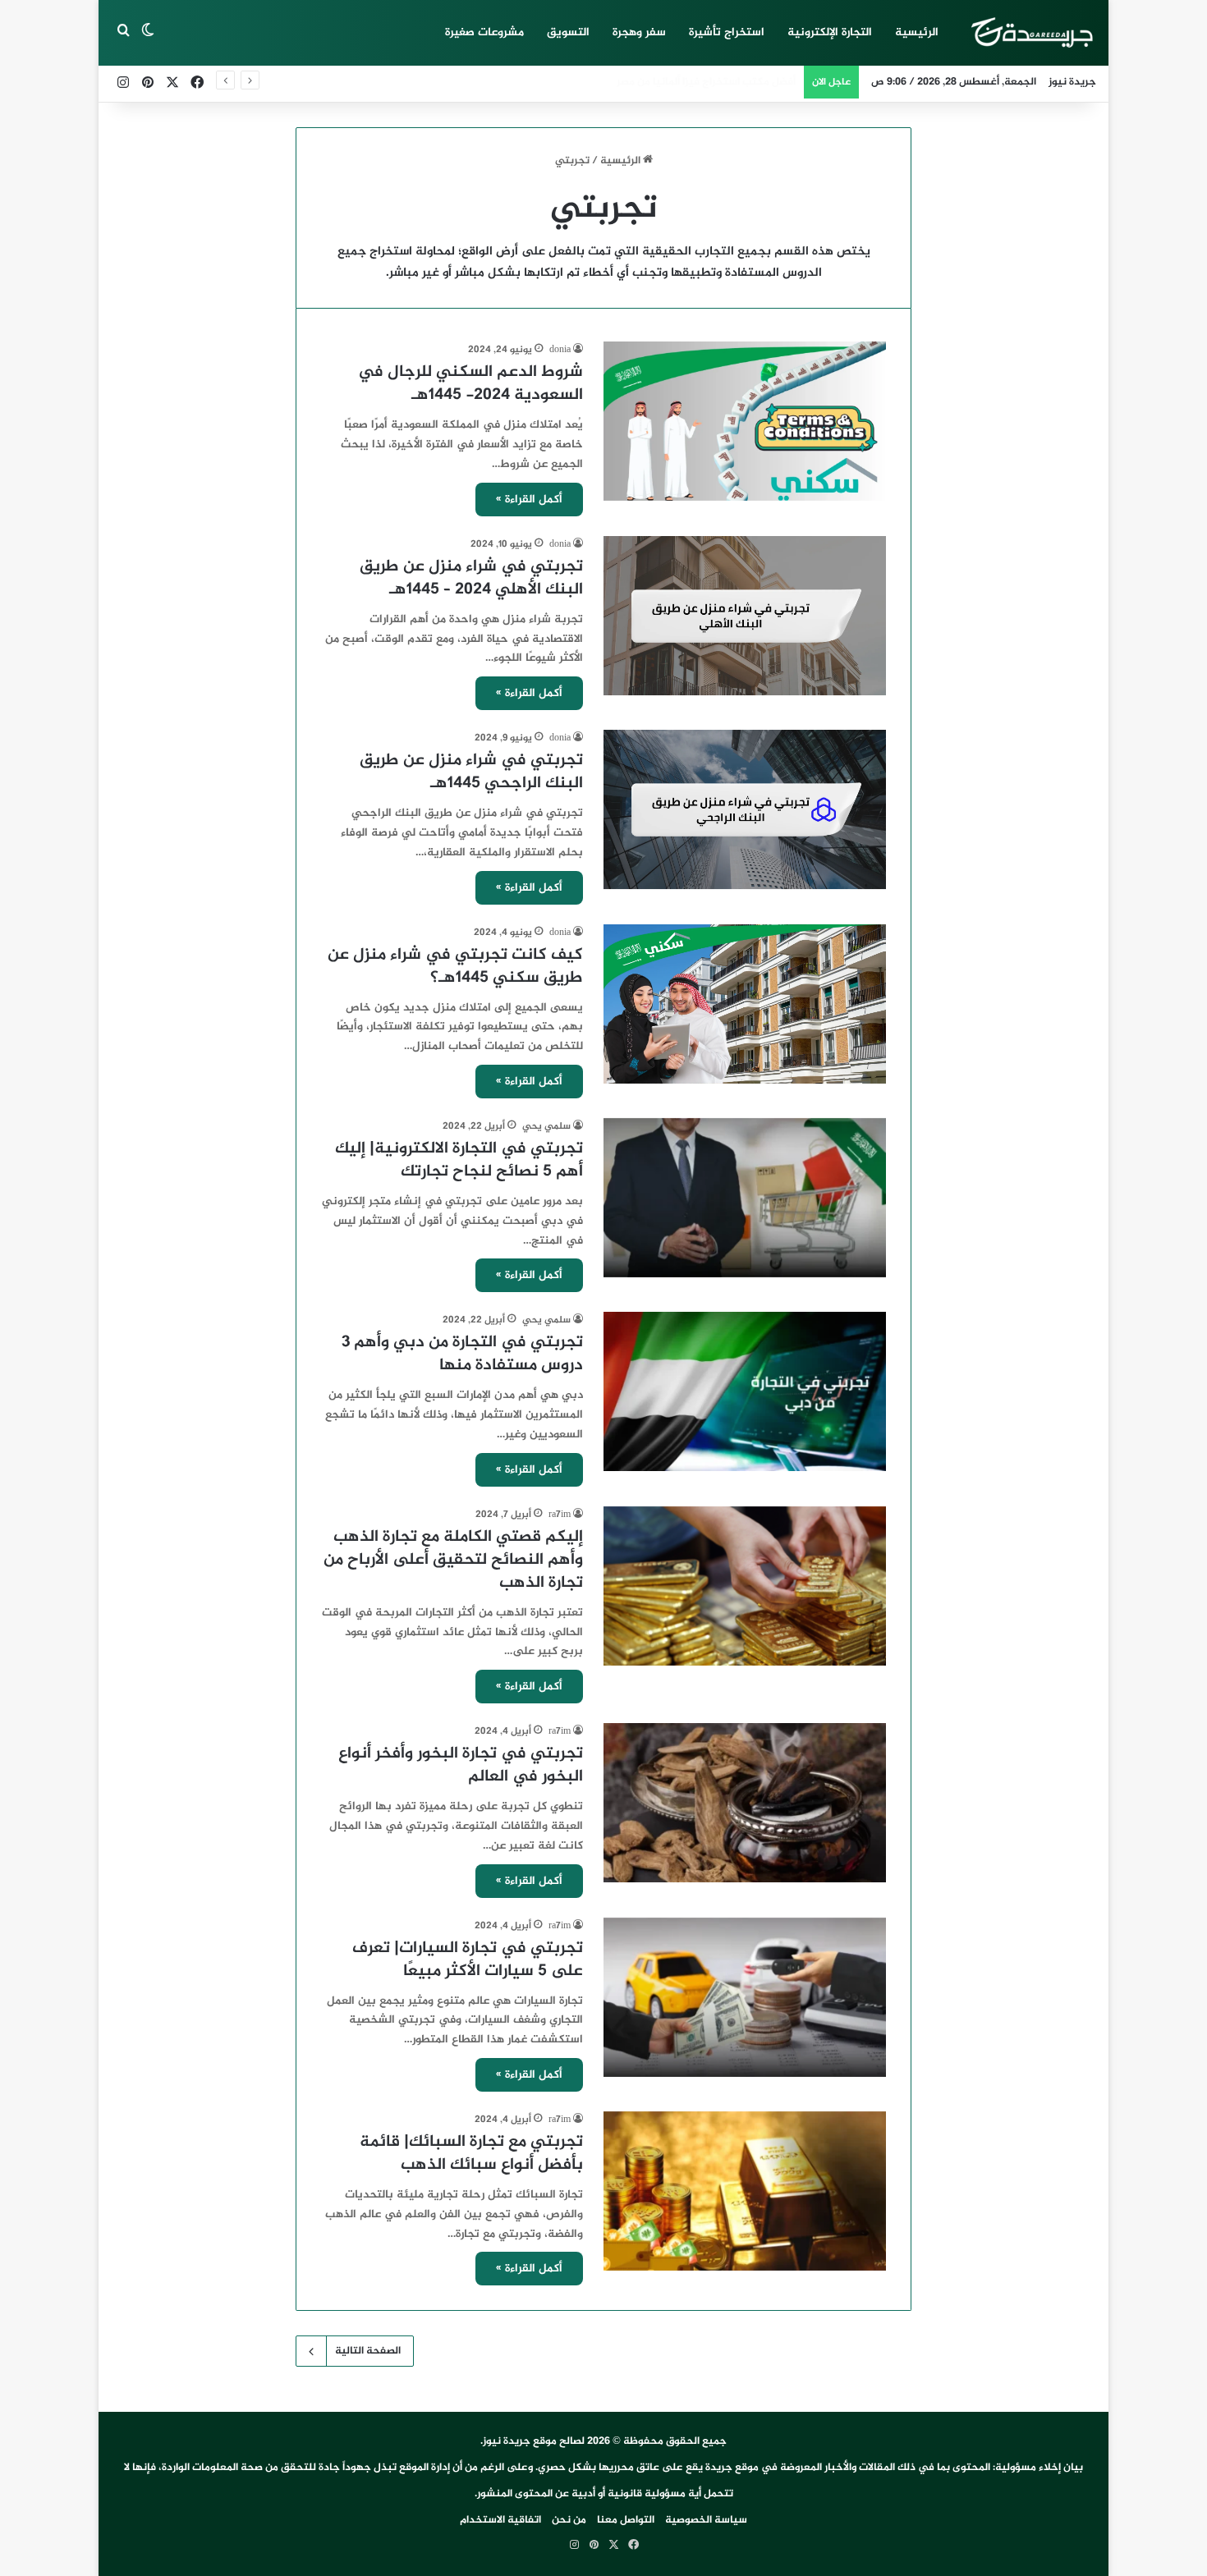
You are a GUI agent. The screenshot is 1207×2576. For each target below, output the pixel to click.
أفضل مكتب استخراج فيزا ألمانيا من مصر (706, 82)
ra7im (560, 1515)
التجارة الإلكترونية (830, 32)
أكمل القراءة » (529, 500)
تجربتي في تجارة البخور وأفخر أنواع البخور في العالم (461, 1765)
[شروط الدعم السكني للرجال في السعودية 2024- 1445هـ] (745, 421)
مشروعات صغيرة (484, 32)
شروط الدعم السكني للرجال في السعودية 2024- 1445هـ (470, 384)
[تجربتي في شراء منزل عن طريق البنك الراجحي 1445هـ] (745, 809)
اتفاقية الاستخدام (500, 2520)
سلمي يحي (546, 1126)
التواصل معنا (626, 2520)
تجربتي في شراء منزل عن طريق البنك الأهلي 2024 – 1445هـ (471, 578)
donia (560, 350)
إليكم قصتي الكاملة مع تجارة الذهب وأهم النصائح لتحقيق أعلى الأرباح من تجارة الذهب (453, 1560)
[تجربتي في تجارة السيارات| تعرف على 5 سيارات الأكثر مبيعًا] (745, 1997)
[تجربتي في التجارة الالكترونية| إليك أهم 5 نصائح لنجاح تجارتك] (745, 1198)
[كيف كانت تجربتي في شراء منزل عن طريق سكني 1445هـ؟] (745, 1004)
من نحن (569, 2520)
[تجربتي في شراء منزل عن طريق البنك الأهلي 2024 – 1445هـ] (745, 616)
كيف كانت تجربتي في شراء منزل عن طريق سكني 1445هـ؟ (455, 967)
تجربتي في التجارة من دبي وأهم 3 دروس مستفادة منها (462, 1354)
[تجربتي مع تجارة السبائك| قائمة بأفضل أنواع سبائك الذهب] (745, 2191)
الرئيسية (917, 32)
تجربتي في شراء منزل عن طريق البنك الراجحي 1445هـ (471, 772)
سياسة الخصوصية (706, 2520)
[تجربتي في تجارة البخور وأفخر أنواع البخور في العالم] (745, 1803)
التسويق (568, 32)
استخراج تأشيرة (727, 32)
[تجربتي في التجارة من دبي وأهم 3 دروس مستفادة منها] (745, 1391)
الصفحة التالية (368, 2351)
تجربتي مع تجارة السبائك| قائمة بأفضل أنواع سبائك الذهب (471, 2154)
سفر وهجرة (639, 32)
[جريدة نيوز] (1031, 33)
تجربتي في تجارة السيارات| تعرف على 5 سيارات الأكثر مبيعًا (468, 1960)
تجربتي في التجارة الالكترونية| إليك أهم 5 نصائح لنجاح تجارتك (459, 1160)
